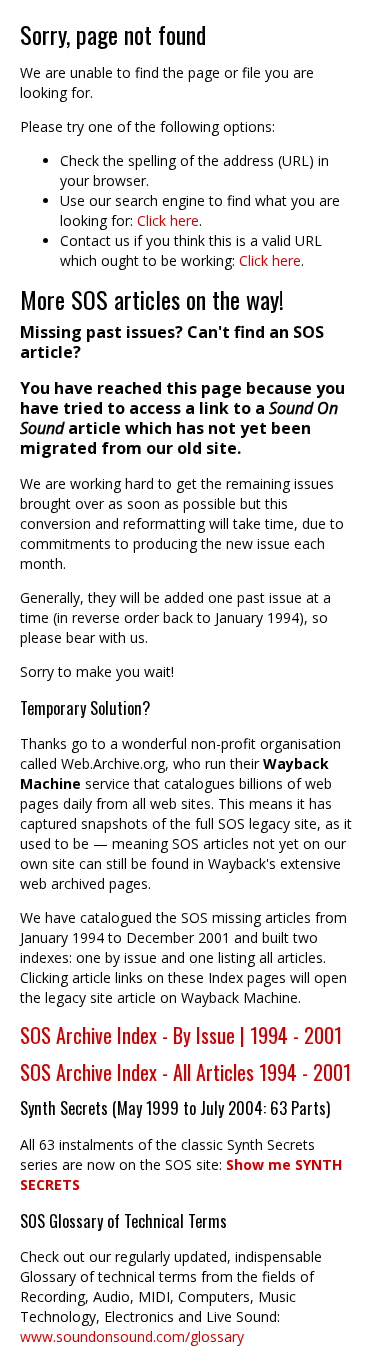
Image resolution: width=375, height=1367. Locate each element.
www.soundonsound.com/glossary (132, 1336)
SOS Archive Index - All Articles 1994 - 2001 (185, 1072)
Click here (168, 220)
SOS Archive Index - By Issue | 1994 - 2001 (181, 1035)
